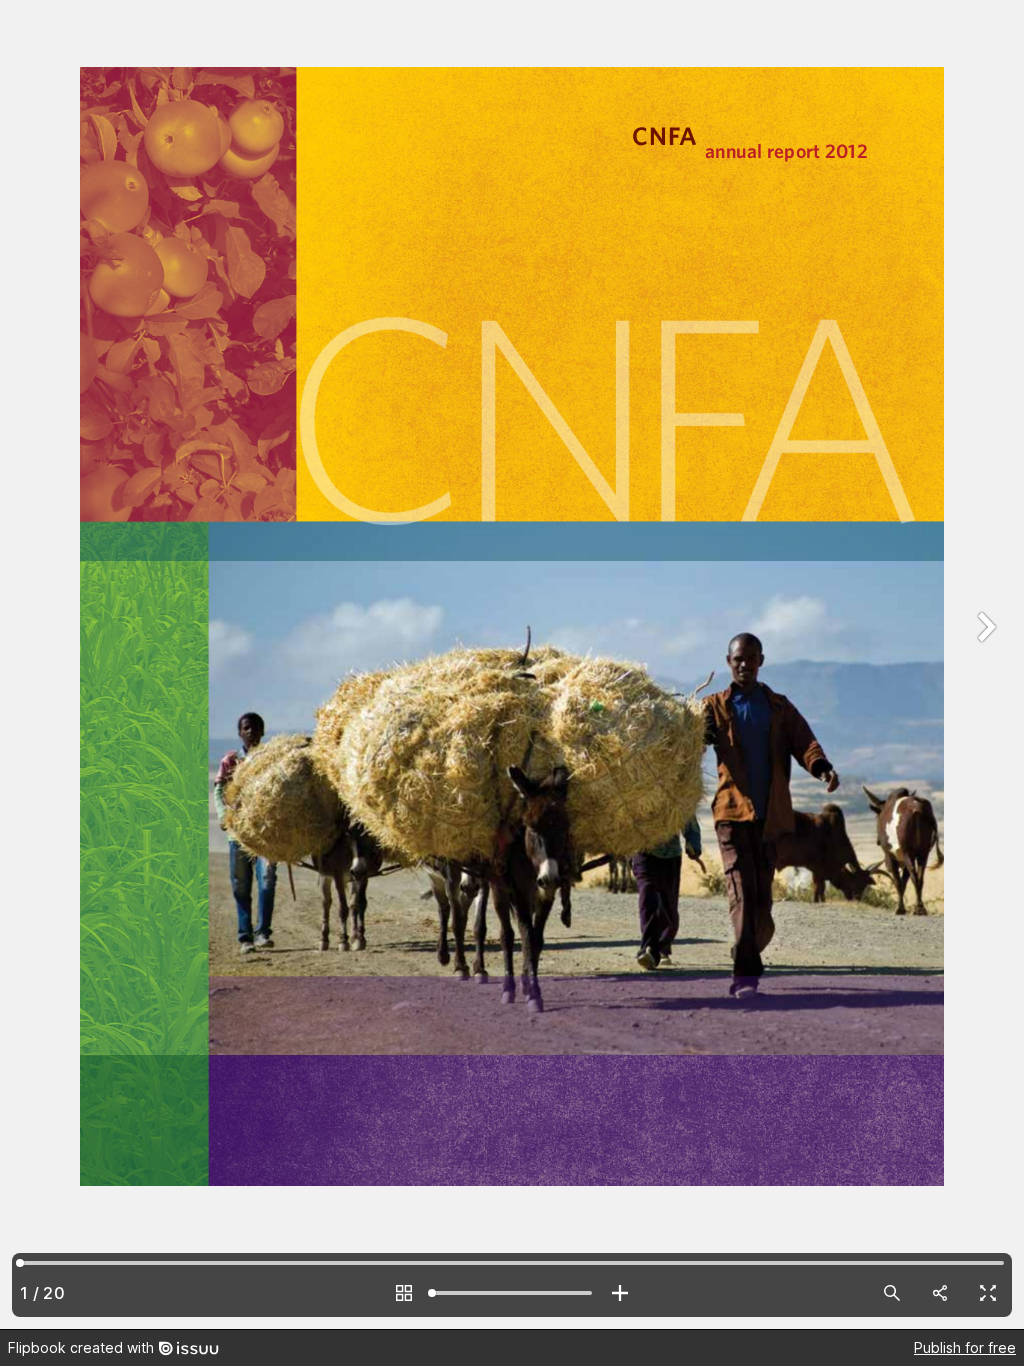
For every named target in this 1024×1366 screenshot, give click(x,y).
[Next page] (984, 664)
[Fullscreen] (988, 1293)
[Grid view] (404, 1293)
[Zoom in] (620, 1293)
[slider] (512, 1293)
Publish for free (965, 1347)
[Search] (892, 1293)
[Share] (940, 1293)
